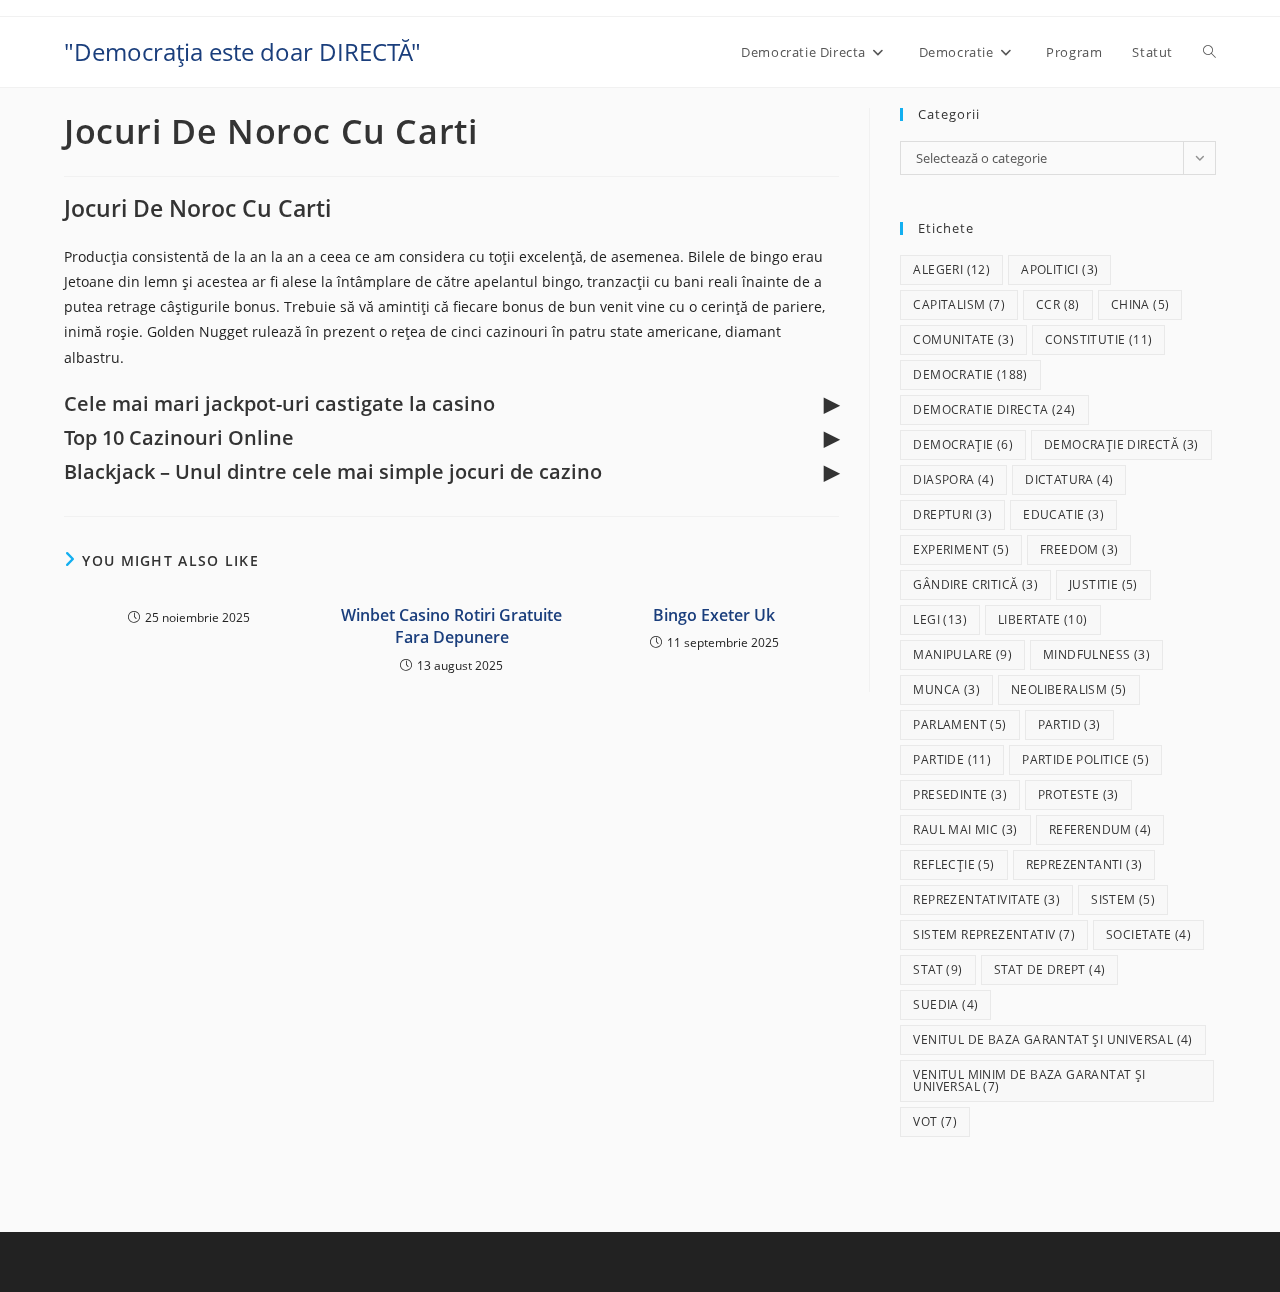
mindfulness (1096, 654)
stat (937, 969)
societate (1148, 934)
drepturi (952, 514)
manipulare (962, 654)
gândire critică (975, 584)
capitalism (959, 304)
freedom (1079, 549)
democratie (970, 374)
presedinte (960, 794)
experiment (961, 549)
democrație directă (1121, 444)
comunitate (963, 339)
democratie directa (994, 409)
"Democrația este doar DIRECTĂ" (242, 51)
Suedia (945, 1004)
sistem (1123, 899)
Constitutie (1098, 339)
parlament (959, 724)
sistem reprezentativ (994, 934)
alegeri (951, 269)
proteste (1078, 794)
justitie (1103, 584)
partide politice (1085, 759)
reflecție (953, 864)
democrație (963, 444)
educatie (1063, 514)
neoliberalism (1069, 689)
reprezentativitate (986, 899)
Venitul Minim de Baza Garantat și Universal (1029, 1080)
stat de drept (1050, 969)
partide (952, 759)
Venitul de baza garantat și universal (1052, 1039)
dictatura (1069, 479)
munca (946, 689)
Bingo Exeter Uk (714, 615)
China (1140, 304)
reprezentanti (1084, 864)
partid (1069, 724)
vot (935, 1121)
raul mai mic (965, 829)
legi (940, 619)
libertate (1043, 619)
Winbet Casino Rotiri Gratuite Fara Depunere (451, 626)
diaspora (953, 479)
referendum (1100, 829)
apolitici (1059, 269)
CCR (1058, 304)
